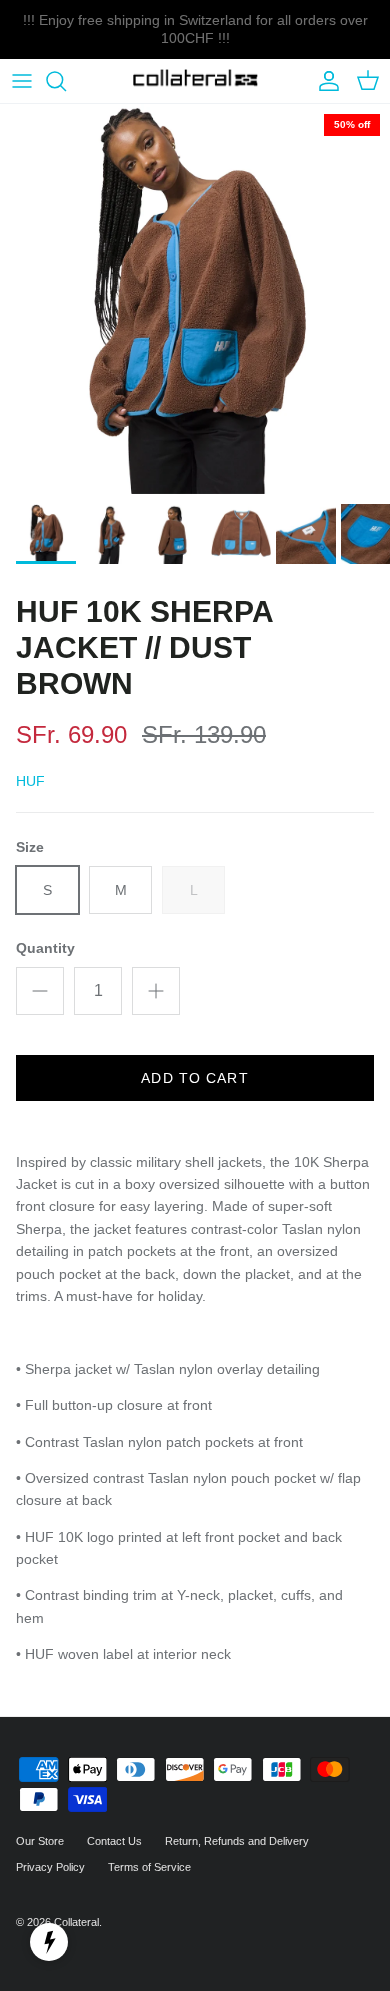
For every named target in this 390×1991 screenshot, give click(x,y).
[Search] (66, 81)
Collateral (76, 1922)
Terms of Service (149, 1867)
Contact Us (114, 1841)
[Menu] (22, 81)
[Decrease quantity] (40, 991)
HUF (30, 781)
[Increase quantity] (156, 991)
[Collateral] (195, 81)
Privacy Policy (50, 1867)
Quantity (45, 948)
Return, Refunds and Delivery (237, 1841)
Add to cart (194, 1078)
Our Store (40, 1841)
